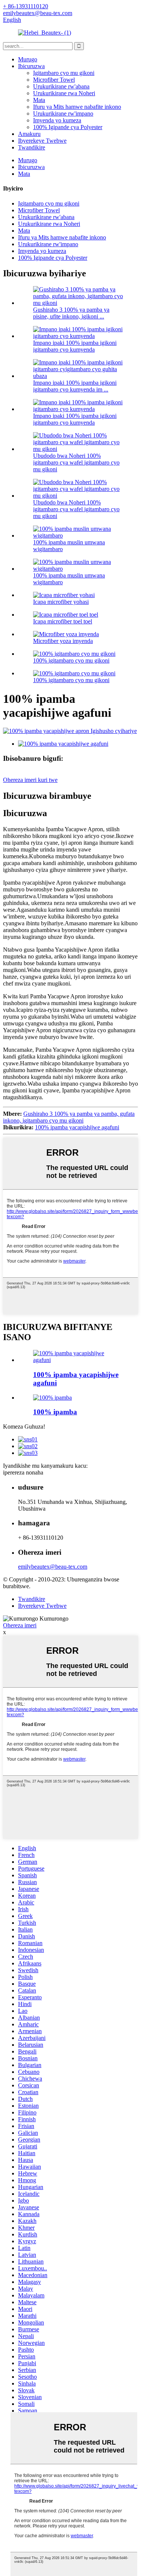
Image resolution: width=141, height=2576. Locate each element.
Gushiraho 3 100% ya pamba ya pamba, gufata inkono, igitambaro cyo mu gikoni (69, 1117)
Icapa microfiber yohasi (61, 602)
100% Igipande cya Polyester (68, 127)
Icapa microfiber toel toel (63, 621)
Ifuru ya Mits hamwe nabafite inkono (77, 107)
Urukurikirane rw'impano (63, 113)
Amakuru (29, 134)
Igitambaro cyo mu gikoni (64, 73)
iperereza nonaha (23, 1472)
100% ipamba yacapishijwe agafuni (77, 1127)
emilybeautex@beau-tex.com (53, 1567)
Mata (39, 100)
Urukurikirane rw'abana (61, 86)
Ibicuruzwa (31, 66)
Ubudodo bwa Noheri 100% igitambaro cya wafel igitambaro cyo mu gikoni (76, 462)
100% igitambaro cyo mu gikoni (71, 660)
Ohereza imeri (20, 1625)
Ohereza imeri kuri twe (30, 780)
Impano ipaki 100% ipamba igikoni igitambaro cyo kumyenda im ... (75, 386)
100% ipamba (55, 1412)
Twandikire (32, 147)
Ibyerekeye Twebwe (42, 141)
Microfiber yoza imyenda (63, 641)
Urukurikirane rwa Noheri (64, 93)
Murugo (28, 59)
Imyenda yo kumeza (57, 120)
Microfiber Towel (54, 80)
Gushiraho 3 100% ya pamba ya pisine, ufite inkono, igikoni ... (71, 313)
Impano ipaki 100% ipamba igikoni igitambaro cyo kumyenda (75, 346)
